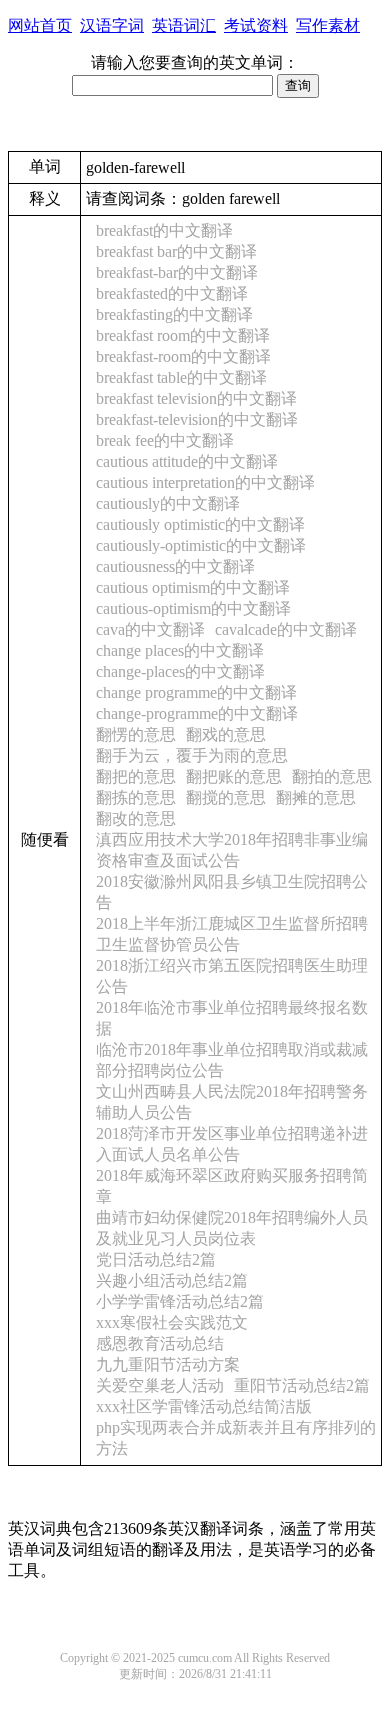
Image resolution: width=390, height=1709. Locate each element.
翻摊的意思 (316, 797)
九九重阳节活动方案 (168, 1364)
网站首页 (40, 25)
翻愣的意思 (136, 734)
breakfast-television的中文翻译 (197, 419)
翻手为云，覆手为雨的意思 (192, 755)
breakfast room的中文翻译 (183, 335)
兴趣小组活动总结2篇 (172, 1280)
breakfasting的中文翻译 (174, 314)
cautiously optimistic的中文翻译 (200, 524)
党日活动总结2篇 (156, 1259)
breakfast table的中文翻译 (181, 377)
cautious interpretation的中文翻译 (205, 482)
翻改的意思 (136, 818)
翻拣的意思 (136, 797)
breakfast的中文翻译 (164, 230)
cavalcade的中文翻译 (286, 629)
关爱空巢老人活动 (160, 1385)
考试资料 (256, 25)
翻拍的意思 (332, 776)
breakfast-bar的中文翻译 (177, 272)
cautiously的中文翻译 (168, 503)
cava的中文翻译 (150, 629)
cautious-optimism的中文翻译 (193, 608)
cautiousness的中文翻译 (175, 566)
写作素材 (328, 25)
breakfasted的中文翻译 (172, 293)
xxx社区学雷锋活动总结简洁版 (204, 1406)
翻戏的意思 (226, 734)
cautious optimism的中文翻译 (193, 587)
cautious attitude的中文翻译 (187, 461)
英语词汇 (184, 25)
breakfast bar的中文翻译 (176, 251)
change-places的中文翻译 (180, 671)
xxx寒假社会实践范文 (172, 1322)
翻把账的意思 (234, 776)
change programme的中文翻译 (196, 692)
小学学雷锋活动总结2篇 (180, 1301)
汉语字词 (112, 25)
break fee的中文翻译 (165, 440)
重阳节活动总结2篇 (302, 1385)
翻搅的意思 (226, 797)
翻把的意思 (136, 776)
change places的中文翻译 (180, 650)
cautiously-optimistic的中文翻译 (201, 545)
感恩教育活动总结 (160, 1343)
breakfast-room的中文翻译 (183, 356)
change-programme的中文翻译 (197, 713)
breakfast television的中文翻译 (196, 398)
